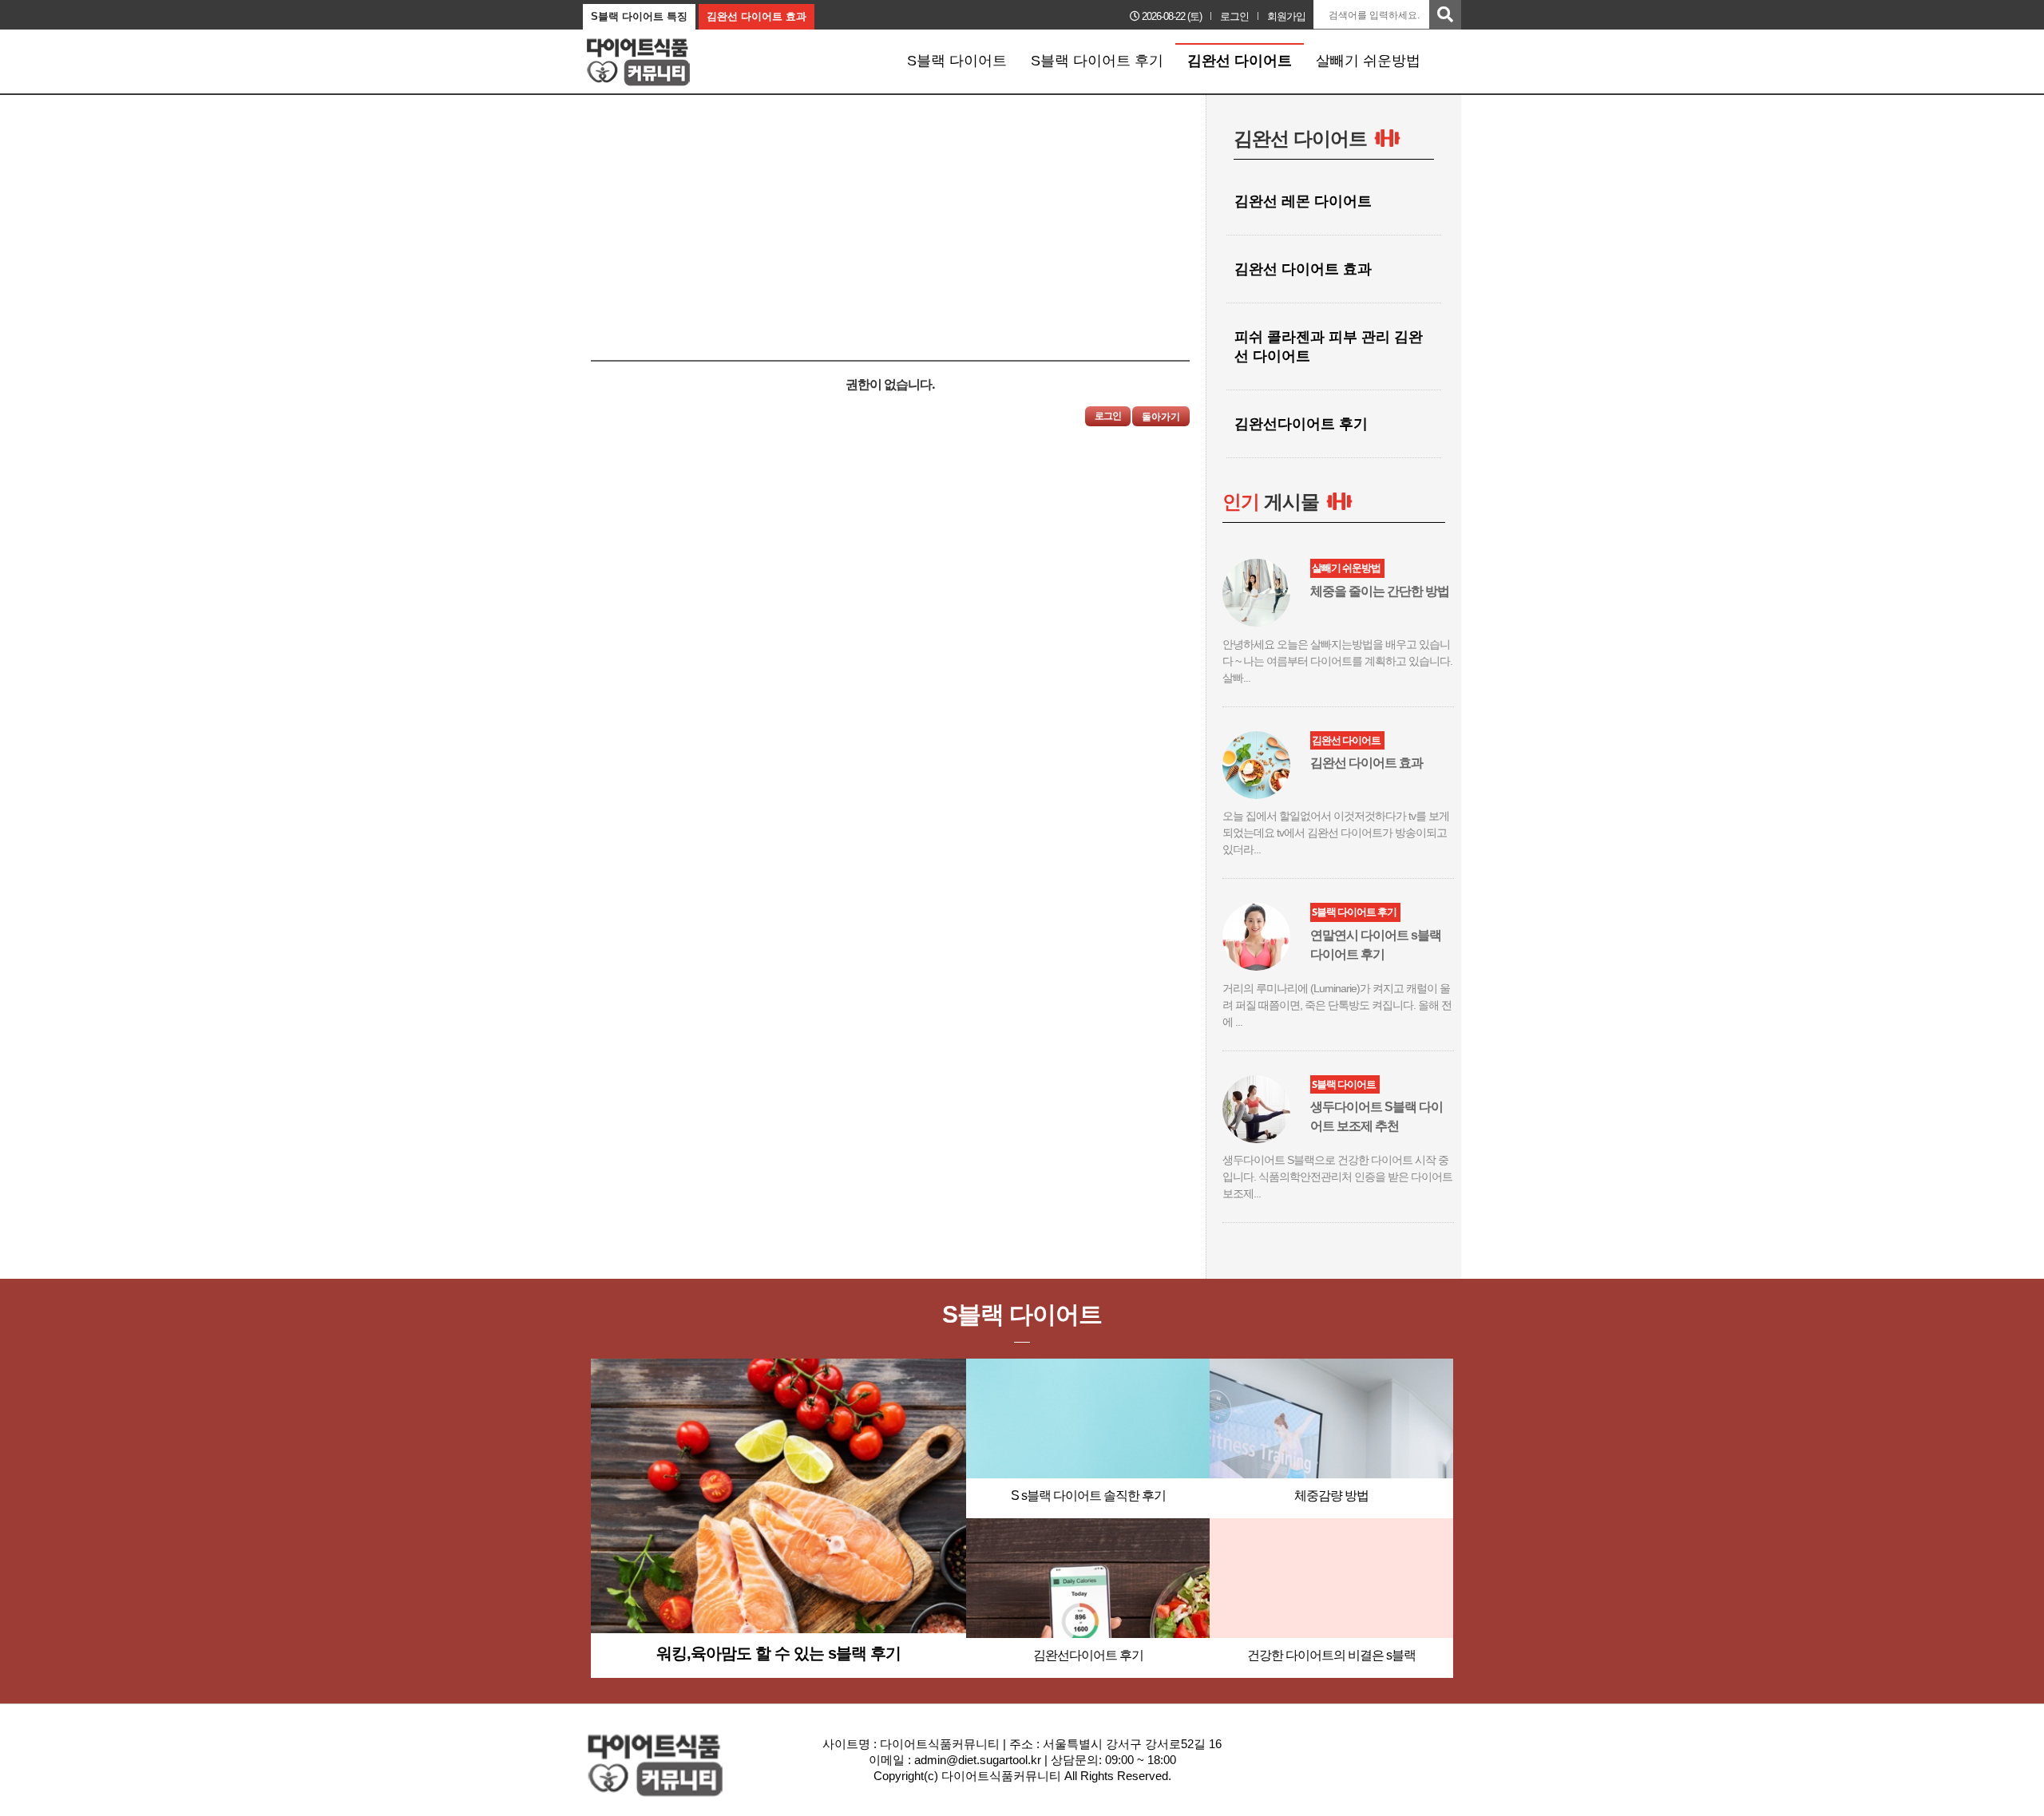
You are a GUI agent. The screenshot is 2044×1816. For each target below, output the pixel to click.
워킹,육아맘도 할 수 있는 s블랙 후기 (778, 1653)
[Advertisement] (717, 207)
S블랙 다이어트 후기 (1097, 61)
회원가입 (1286, 16)
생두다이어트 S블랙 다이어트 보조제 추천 (1377, 1116)
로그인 (1234, 16)
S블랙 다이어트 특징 (639, 16)
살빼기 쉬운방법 (1368, 61)
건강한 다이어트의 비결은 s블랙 (1331, 1655)
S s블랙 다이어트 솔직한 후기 (1088, 1496)
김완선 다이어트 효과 (757, 16)
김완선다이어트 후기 (1088, 1655)
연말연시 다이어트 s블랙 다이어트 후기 (1376, 945)
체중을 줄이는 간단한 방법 (1380, 591)
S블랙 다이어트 (957, 61)
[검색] (1445, 15)
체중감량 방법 (1331, 1496)
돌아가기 (1161, 417)
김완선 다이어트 (1240, 61)
